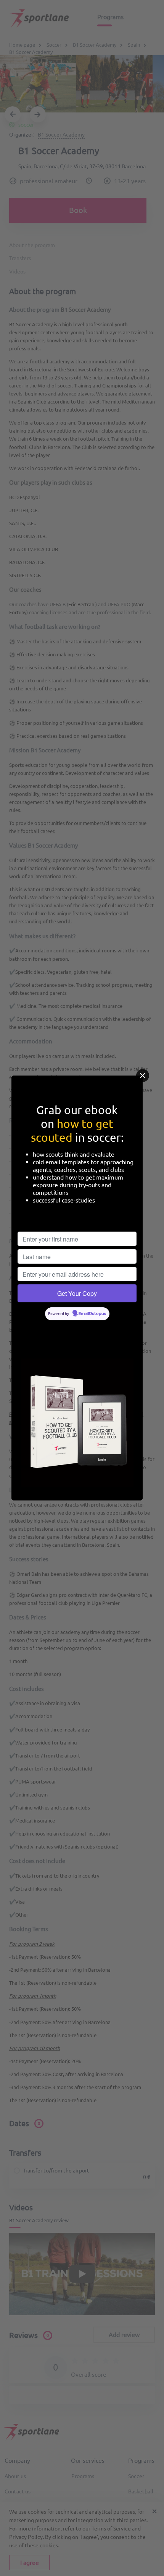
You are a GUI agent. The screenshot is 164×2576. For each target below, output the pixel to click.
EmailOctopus (92, 1314)
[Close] (143, 1076)
